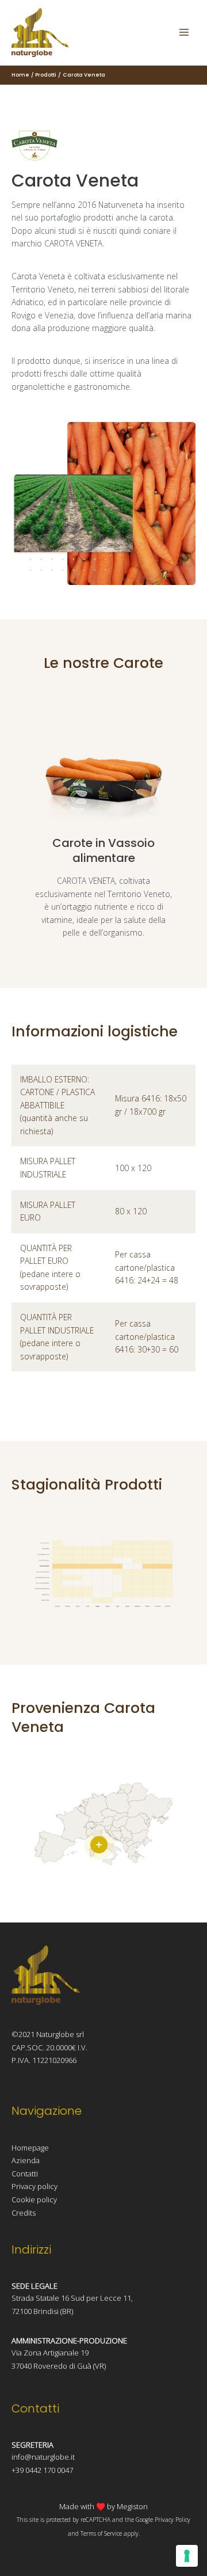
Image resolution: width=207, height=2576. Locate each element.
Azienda (26, 2160)
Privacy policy (34, 2186)
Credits (24, 2213)
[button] (99, 1845)
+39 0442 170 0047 (42, 2470)
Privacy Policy (172, 2520)
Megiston (132, 2506)
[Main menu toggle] (184, 33)
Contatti (25, 2174)
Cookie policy (34, 2199)
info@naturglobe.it (43, 2457)
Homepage (30, 2148)
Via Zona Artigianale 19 (50, 2353)
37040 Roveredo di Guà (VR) (59, 2366)
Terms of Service (101, 2533)
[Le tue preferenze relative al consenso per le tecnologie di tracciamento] (187, 2556)
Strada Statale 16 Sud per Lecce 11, (72, 2298)
